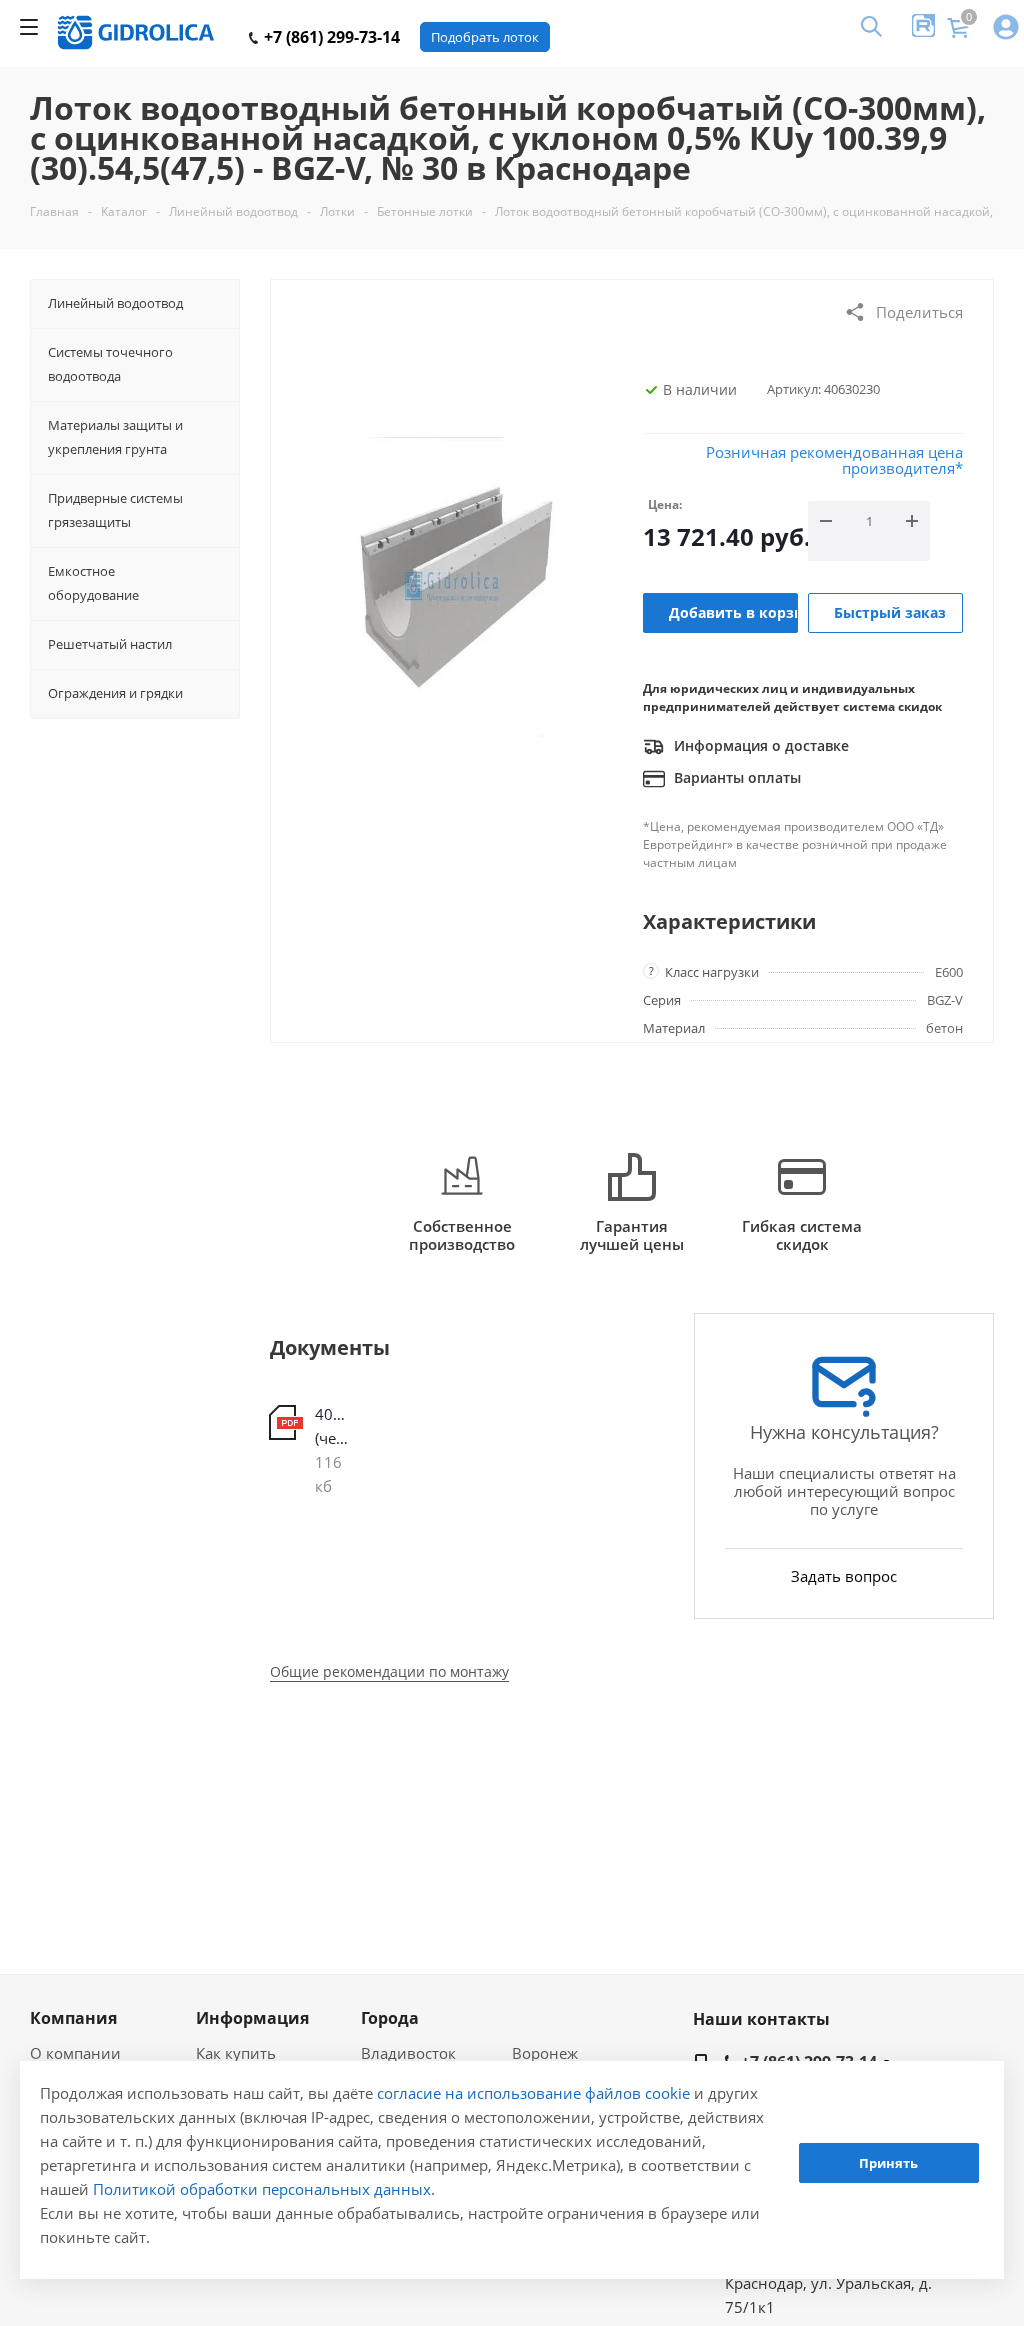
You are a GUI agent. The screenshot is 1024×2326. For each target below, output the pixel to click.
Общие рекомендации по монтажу (389, 1671)
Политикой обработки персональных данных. (264, 2189)
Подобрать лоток (485, 37)
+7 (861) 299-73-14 (330, 37)
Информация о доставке (759, 745)
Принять (888, 2163)
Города (390, 2018)
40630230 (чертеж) (334, 1426)
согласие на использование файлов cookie (533, 2093)
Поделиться (919, 312)
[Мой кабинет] (1006, 28)
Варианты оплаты (735, 777)
